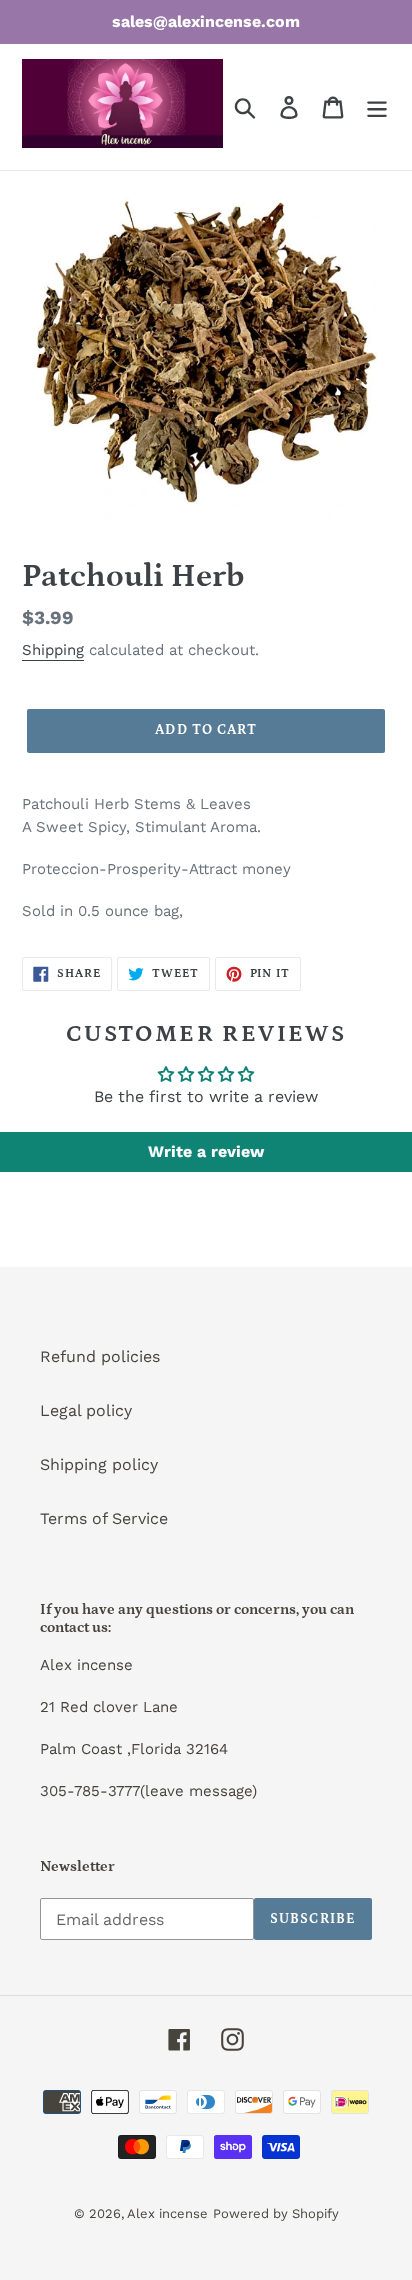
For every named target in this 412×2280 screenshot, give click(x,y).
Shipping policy (99, 1464)
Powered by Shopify (276, 2213)
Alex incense (167, 2213)
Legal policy (86, 1410)
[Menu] (377, 107)
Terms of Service (104, 1518)
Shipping (53, 650)
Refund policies (100, 1356)
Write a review (206, 1151)
